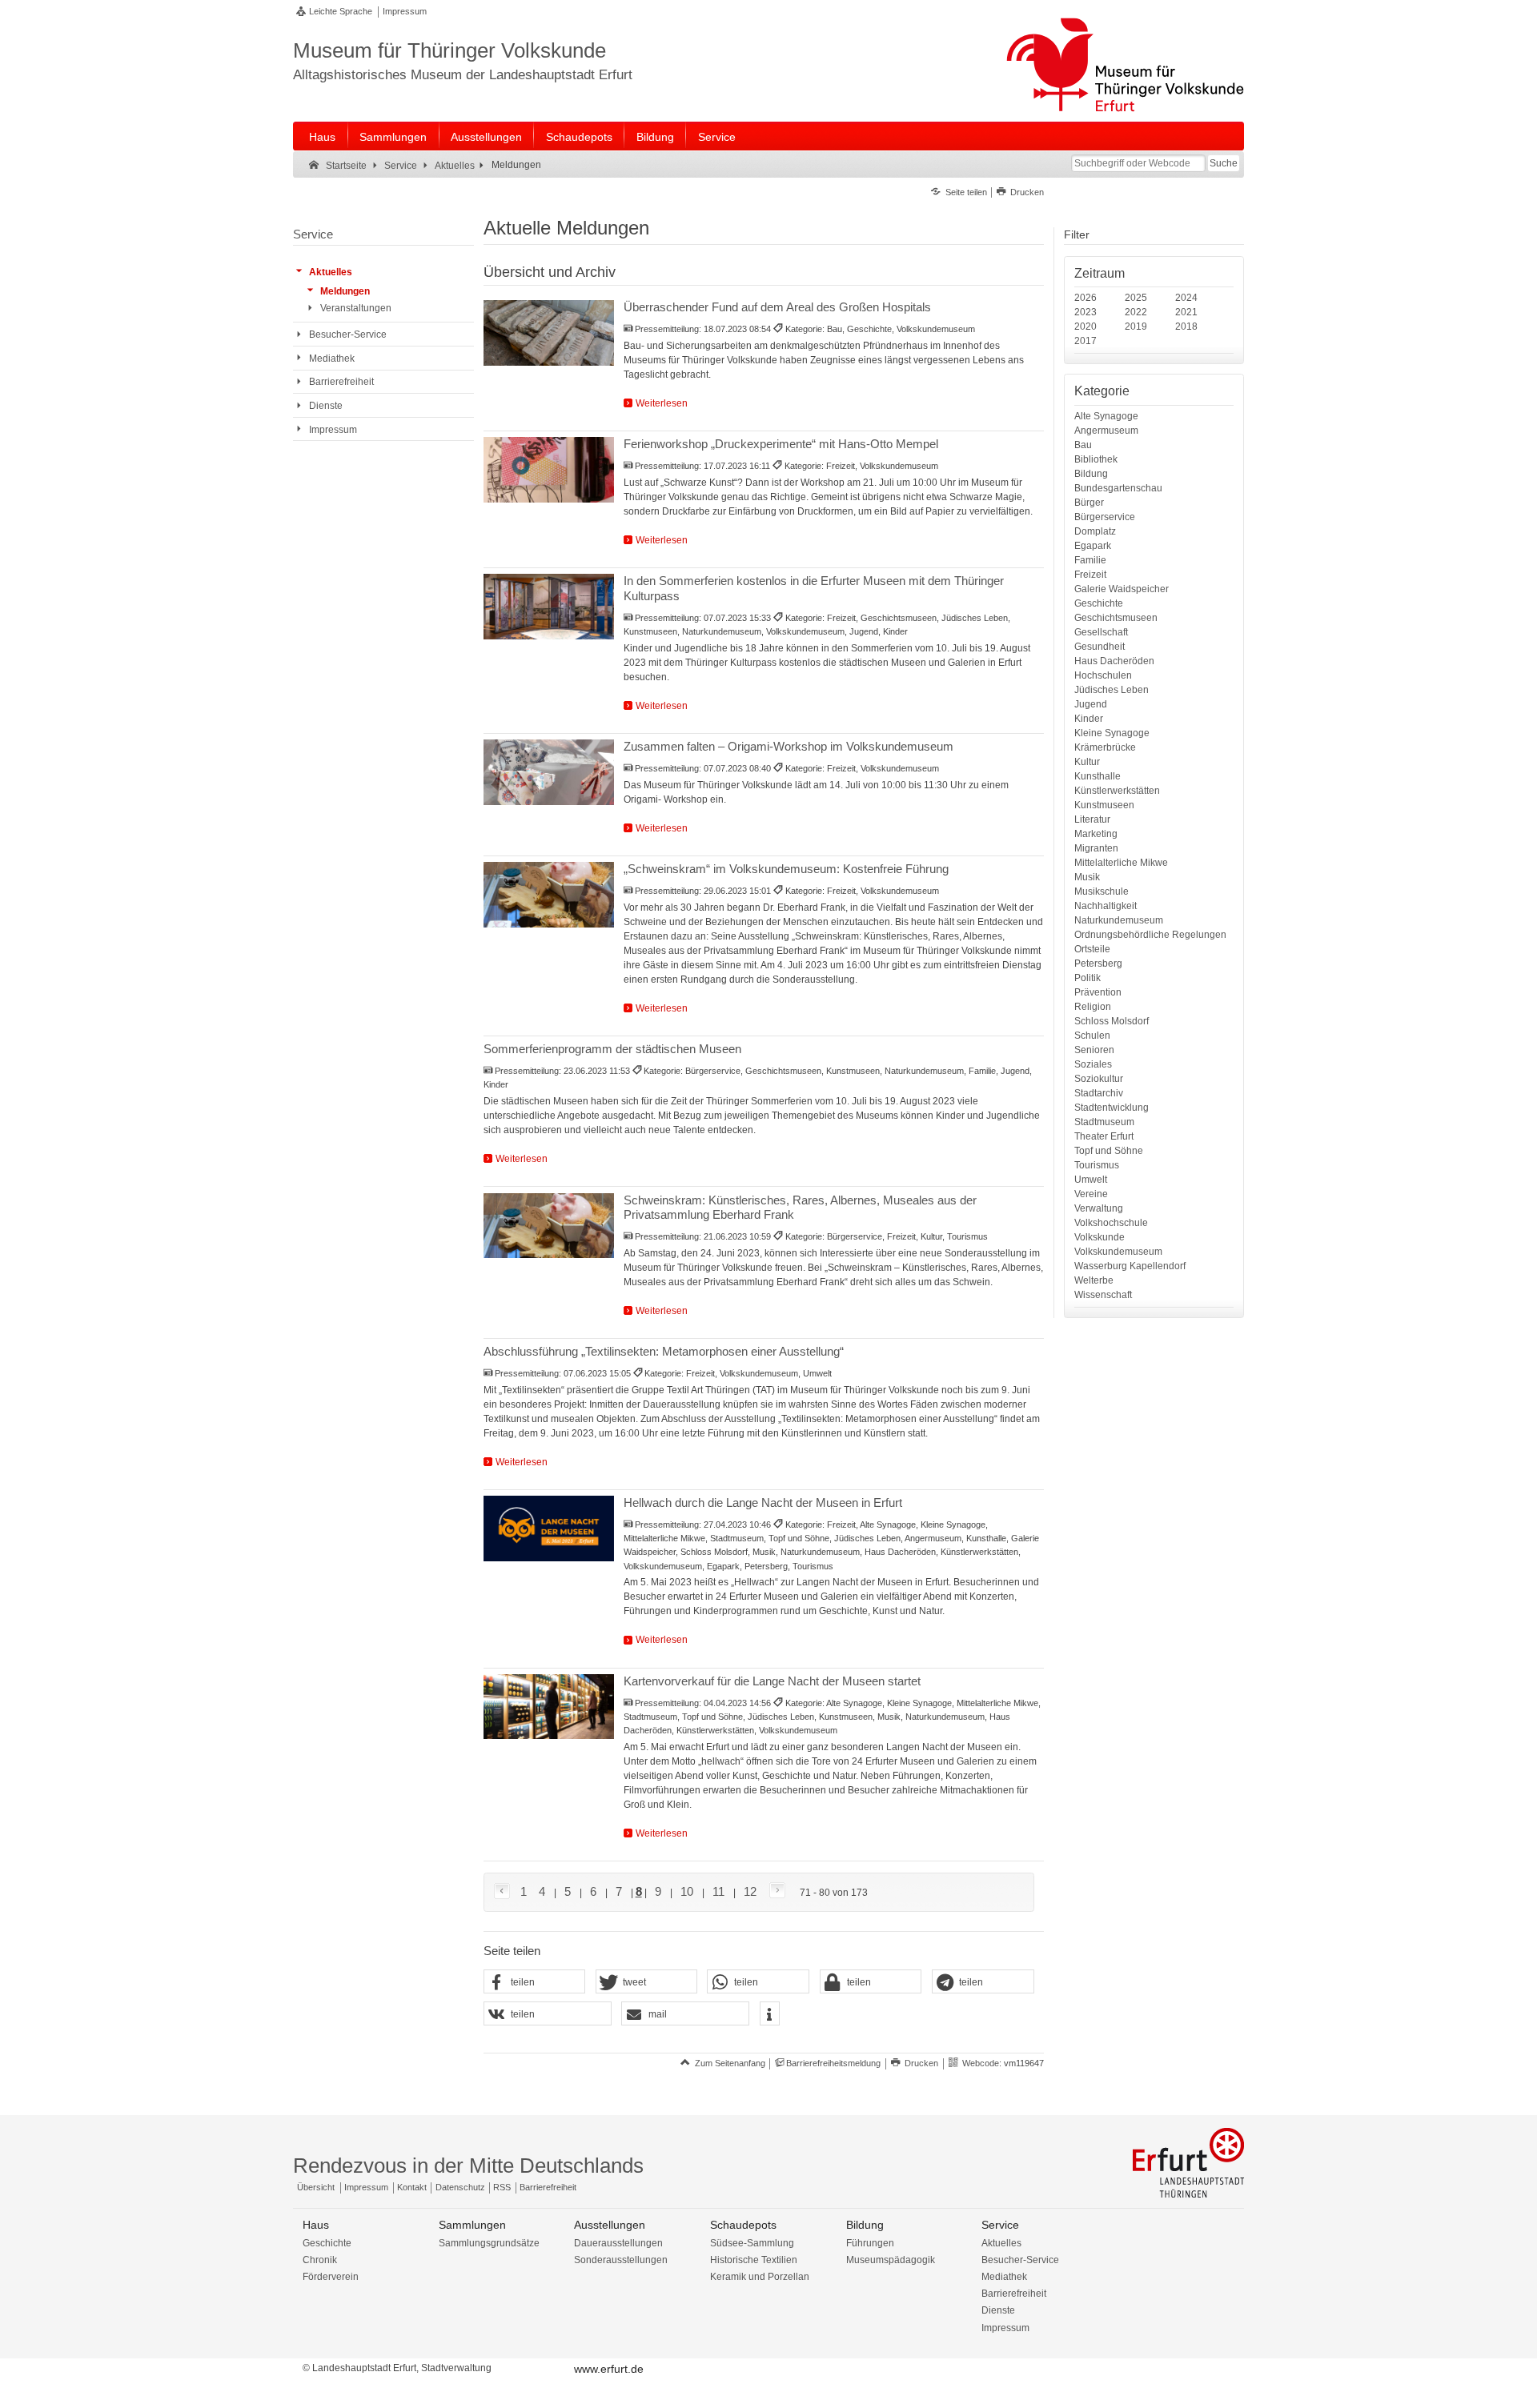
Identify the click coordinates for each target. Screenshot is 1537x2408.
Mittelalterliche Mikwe (1121, 863)
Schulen (1092, 1036)
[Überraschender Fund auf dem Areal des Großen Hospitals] (549, 333)
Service (717, 137)
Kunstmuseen (1104, 805)
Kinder (1089, 719)
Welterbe (1094, 1280)
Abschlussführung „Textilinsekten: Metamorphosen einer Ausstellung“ (664, 1351)
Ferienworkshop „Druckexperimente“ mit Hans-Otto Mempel (781, 444)
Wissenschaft (1103, 1295)
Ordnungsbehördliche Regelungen (1150, 935)
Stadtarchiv (1099, 1093)
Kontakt (412, 2187)
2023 (1086, 312)
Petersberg (1098, 964)
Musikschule (1102, 891)
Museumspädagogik (891, 2260)
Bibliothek (1096, 459)
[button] (535, 1982)
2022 (1136, 312)
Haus (322, 137)
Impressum (405, 11)
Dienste (998, 2310)
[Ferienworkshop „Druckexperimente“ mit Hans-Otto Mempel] (549, 470)
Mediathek (1004, 2277)
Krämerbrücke (1105, 747)
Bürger (1089, 503)
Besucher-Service (1020, 2260)
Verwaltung (1099, 1208)
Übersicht (316, 2187)
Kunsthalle (1098, 776)
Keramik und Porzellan (760, 2277)
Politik (1088, 978)
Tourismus (1097, 1165)
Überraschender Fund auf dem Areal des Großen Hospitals (777, 307)
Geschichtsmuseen (1116, 618)
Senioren (1094, 1050)
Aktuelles (1001, 2243)
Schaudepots (579, 137)
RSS (502, 2187)
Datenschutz (460, 2187)
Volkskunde (1100, 1237)
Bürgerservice (1105, 517)
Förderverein (331, 2277)
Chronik (320, 2260)
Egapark (1093, 546)
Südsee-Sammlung (752, 2243)
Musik (1087, 877)
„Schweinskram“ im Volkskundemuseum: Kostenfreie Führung (786, 869)
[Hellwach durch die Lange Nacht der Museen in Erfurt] (549, 1529)
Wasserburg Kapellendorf (1130, 1266)
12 (750, 1891)
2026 (1086, 298)
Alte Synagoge (1106, 416)
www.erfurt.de (609, 2369)
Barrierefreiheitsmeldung (833, 2063)
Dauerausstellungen (618, 2243)
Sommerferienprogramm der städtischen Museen (612, 1049)
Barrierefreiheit (548, 2187)
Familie (1090, 560)
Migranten (1096, 848)
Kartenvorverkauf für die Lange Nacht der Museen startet (772, 1681)
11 (718, 1891)
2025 (1136, 298)
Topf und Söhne (1109, 1151)
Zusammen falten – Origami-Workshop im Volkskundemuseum (789, 746)
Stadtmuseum (1104, 1122)
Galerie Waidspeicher (1122, 589)
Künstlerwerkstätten (1117, 791)
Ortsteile (1092, 949)
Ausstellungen (486, 137)
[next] (774, 1891)
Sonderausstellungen (621, 2260)
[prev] (504, 1892)
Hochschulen (1103, 675)
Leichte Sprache (341, 11)
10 (687, 1891)
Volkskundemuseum (1118, 1252)
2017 (1086, 341)
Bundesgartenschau (1118, 488)
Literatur (1092, 819)
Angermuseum (1106, 431)
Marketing (1096, 834)
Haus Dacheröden (1114, 661)
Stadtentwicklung (1112, 1108)
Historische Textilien (754, 2260)
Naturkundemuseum (1119, 920)
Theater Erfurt (1104, 1136)
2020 (1086, 327)
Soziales (1093, 1064)
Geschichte (1099, 603)
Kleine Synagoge (1112, 733)
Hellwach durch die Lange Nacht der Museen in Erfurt (763, 1502)
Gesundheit (1100, 647)
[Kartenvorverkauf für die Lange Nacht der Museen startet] (549, 1707)
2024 (1186, 298)
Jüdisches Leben (1112, 690)
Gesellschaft (1101, 632)
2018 (1186, 327)
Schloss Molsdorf (1112, 1021)
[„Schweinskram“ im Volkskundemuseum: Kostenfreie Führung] (549, 895)
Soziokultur (1099, 1079)
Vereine (1091, 1194)
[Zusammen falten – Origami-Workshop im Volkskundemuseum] (549, 772)
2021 (1186, 312)
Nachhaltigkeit (1106, 906)
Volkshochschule (1111, 1223)
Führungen (870, 2243)
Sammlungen (393, 137)
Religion (1093, 1007)
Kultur (1087, 762)
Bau (1083, 445)
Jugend (1091, 704)
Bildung (655, 137)
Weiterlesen (662, 403)
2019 (1136, 327)
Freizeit (1090, 575)
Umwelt (1091, 1180)
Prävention (1098, 992)
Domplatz (1095, 531)
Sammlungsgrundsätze (489, 2243)
